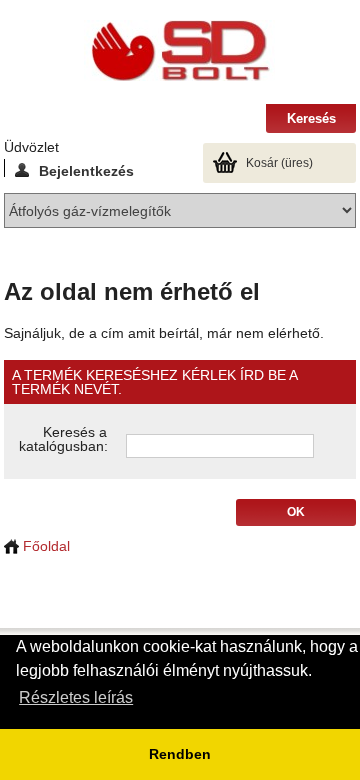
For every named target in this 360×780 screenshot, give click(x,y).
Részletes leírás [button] (76, 697)
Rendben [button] (180, 754)
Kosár (279, 163)
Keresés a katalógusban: (63, 439)
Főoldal (44, 546)
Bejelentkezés (86, 170)
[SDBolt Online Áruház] (180, 52)
